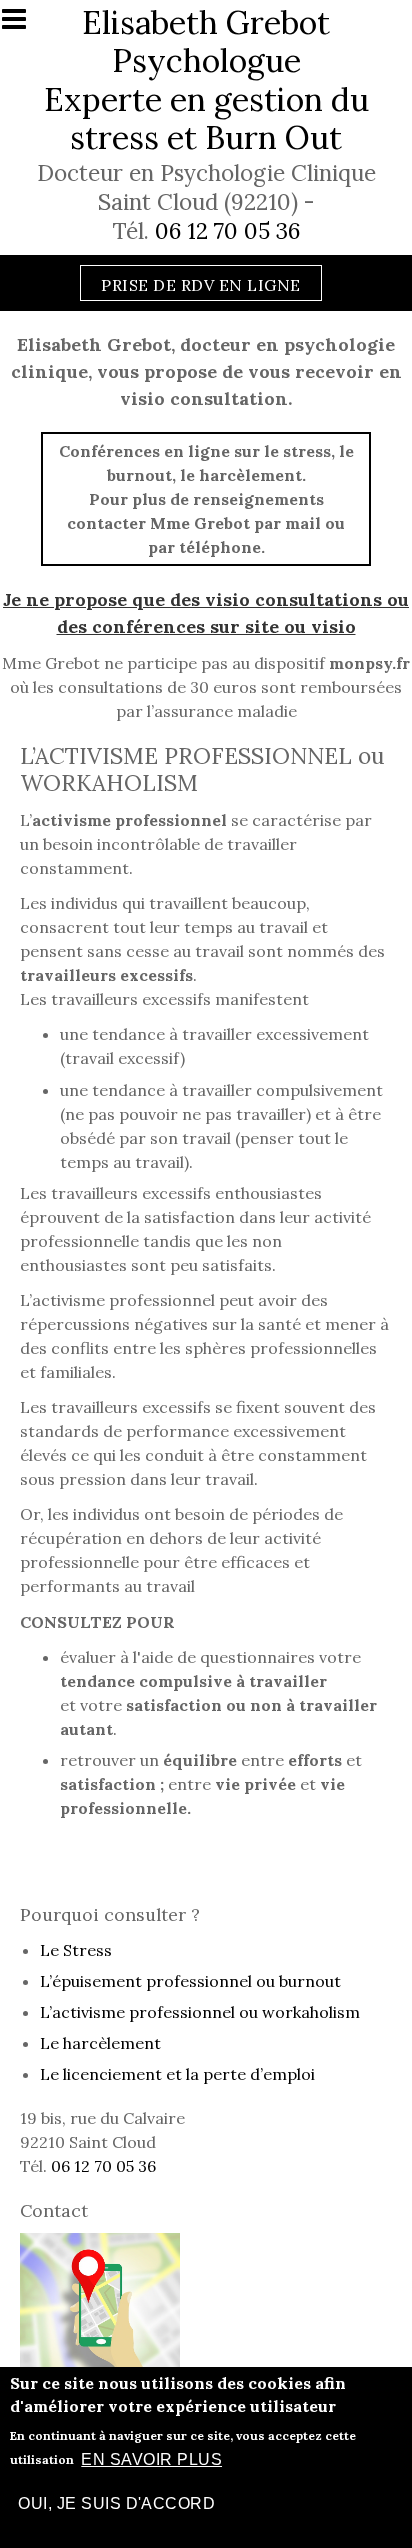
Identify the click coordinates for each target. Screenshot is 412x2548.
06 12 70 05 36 (227, 230)
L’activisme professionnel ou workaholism (200, 2012)
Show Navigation (23, 25)
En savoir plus (151, 2459)
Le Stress (76, 1950)
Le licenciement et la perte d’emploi (177, 2074)
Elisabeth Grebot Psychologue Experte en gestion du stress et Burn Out (206, 80)
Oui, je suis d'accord (116, 2503)
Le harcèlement (100, 2043)
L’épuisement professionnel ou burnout (190, 1981)
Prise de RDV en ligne (200, 285)
